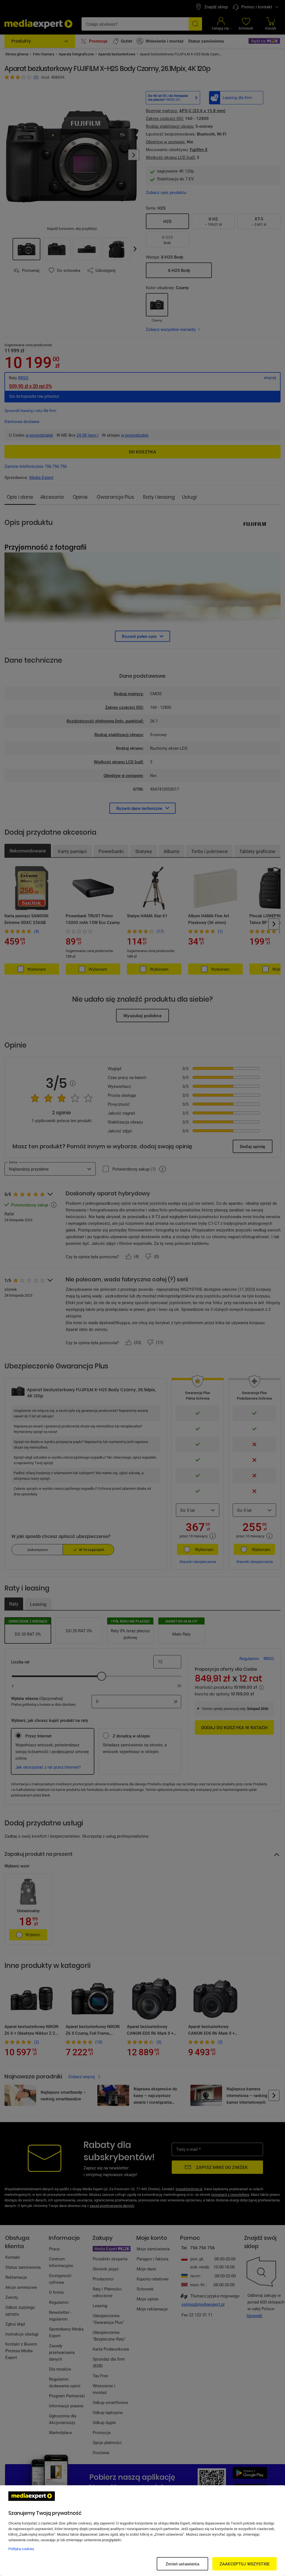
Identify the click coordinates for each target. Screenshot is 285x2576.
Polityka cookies (21, 2549)
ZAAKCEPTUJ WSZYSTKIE (245, 2564)
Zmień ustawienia (182, 2564)
